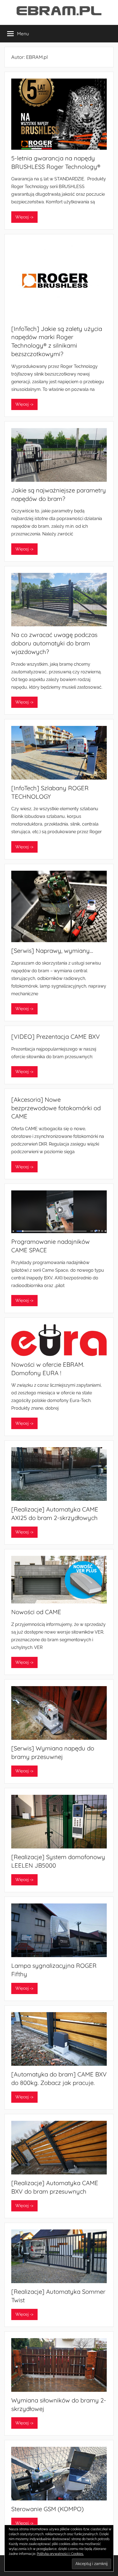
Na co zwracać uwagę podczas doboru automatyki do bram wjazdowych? (54, 643)
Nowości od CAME (36, 1612)
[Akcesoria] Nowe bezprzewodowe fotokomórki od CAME (56, 1108)
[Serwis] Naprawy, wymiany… (52, 951)
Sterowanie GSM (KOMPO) (47, 2509)
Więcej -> (24, 217)
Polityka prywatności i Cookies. (60, 2554)
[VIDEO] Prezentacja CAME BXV (56, 1037)
